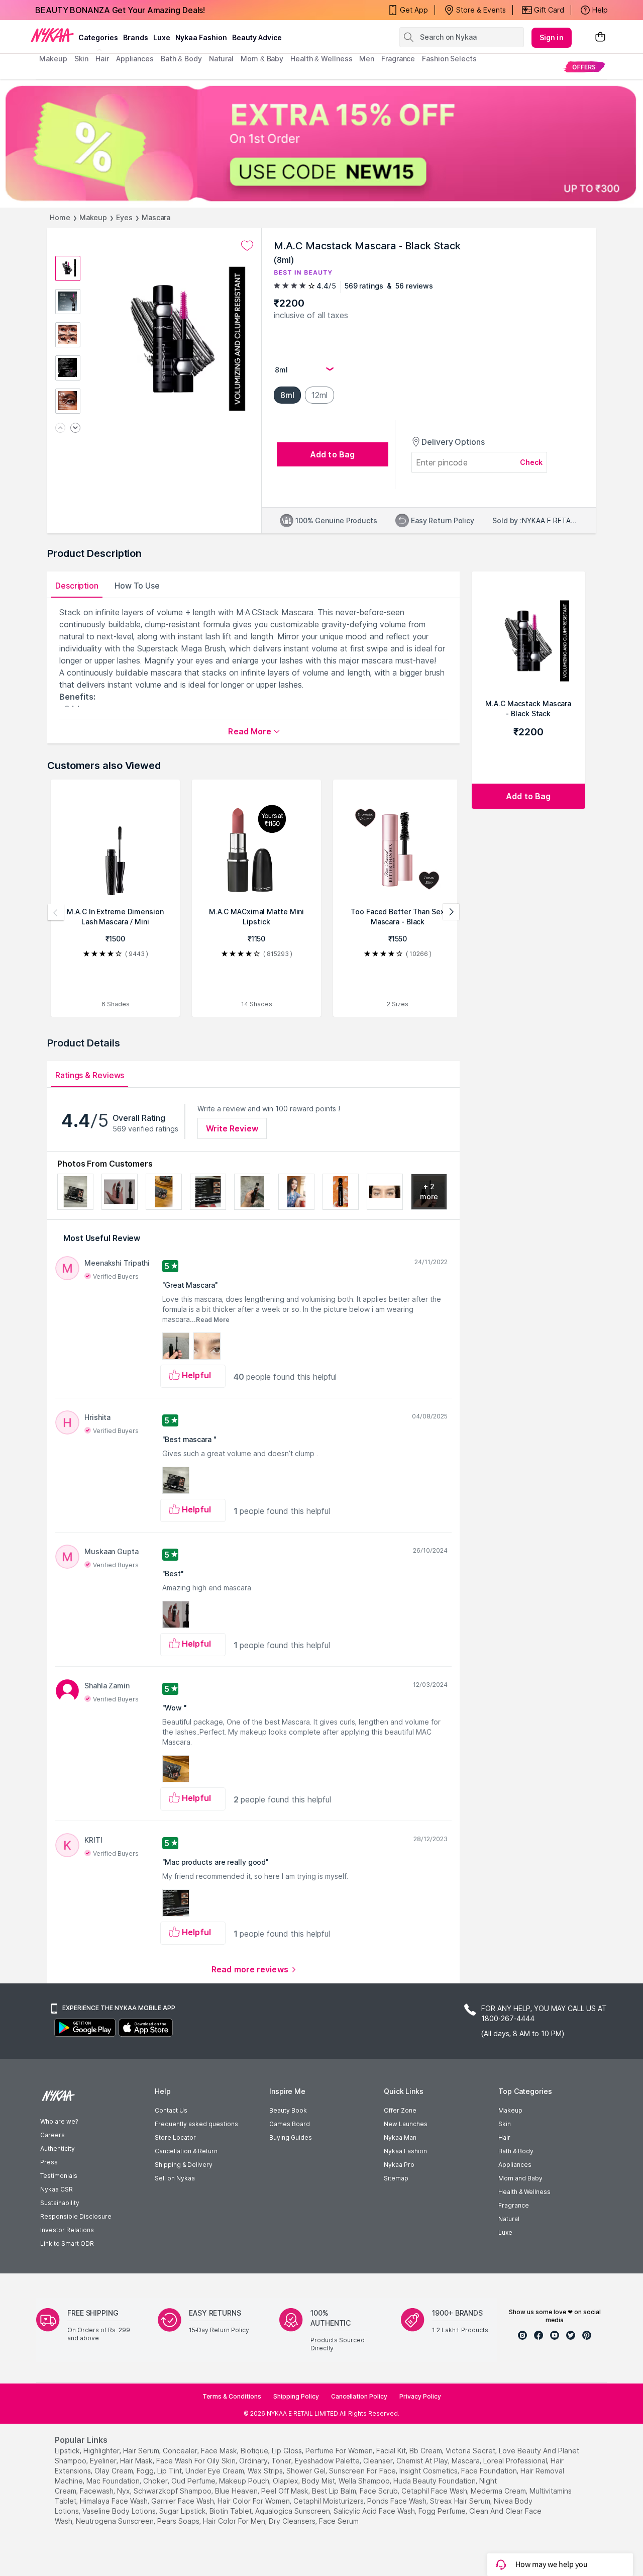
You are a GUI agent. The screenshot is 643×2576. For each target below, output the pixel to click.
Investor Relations (67, 2230)
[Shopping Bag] (600, 37)
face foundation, (490, 2471)
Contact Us (171, 2110)
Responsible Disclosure (76, 2216)
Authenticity (58, 2149)
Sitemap (396, 2178)
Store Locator (175, 2137)
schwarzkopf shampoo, (173, 2491)
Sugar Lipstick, (183, 2511)
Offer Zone (400, 2110)
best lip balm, (335, 2491)
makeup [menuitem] (53, 59)
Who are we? (59, 2121)
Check (531, 462)
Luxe (505, 2232)
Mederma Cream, (499, 2491)
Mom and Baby (520, 2178)
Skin (505, 2124)
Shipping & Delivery (184, 2165)
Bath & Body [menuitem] (181, 59)
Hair (504, 2137)
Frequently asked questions (196, 2124)
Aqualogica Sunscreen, (293, 2511)
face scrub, (380, 2491)
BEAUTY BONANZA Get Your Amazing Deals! (120, 10)
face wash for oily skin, (197, 2461)
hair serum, (142, 2451)
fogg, (146, 2471)
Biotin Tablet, (231, 2511)
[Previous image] (60, 428)
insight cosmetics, (429, 2471)
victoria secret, (471, 2451)
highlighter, (102, 2451)
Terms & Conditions (232, 2396)
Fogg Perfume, (443, 2511)
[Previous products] (56, 912)
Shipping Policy (296, 2396)
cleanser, (379, 2461)
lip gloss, (288, 2451)
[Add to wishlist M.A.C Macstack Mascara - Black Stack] (247, 246)
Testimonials (59, 2176)
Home (60, 217)
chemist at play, (423, 2461)
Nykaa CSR (57, 2189)
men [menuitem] (367, 59)
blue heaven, (237, 2491)
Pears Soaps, (179, 2521)
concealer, (181, 2451)
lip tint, (170, 2471)
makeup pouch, (245, 2481)
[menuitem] (584, 67)
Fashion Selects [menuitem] (449, 59)
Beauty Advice (257, 37)
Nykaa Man (400, 2137)
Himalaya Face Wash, (115, 2501)
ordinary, (254, 2461)
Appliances (515, 2165)
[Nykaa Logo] (52, 35)
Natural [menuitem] (221, 59)
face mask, (220, 2451)
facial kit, (392, 2451)
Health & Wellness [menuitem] (321, 59)
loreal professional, (516, 2461)
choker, (156, 2481)
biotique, (255, 2451)
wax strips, (266, 2471)
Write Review (232, 1128)
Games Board (290, 2124)
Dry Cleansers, (293, 2521)
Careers (52, 2135)
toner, (282, 2461)
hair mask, (137, 2461)
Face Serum (339, 2521)
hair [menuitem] (102, 59)
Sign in (552, 37)
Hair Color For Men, (235, 2521)
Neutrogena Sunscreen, (116, 2521)
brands (136, 37)
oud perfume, (194, 2481)
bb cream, (426, 2451)
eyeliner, (104, 2461)
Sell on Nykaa (175, 2178)
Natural (509, 2219)
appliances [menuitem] (135, 59)
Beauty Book (288, 2110)
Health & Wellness (524, 2192)
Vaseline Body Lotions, (120, 2511)
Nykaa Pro (399, 2165)
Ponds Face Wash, (398, 2501)
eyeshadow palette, (328, 2461)
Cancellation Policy (359, 2396)
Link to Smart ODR (67, 2244)
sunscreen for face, (363, 2471)
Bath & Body (516, 2151)
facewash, (97, 2491)
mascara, (466, 2461)
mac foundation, (114, 2481)
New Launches (406, 2124)
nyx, (124, 2491)
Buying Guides (291, 2137)
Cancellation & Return (186, 2151)
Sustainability (60, 2203)
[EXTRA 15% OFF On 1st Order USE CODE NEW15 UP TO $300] (321, 143)
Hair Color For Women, (254, 2501)
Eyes (124, 217)
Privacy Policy (420, 2396)
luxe (162, 37)
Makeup (93, 217)
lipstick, (68, 2451)
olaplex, (286, 2481)
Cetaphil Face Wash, (435, 2491)
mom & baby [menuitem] (262, 59)
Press (49, 2162)
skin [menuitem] (82, 59)
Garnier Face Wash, (183, 2501)
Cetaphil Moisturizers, (329, 2501)
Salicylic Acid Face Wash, (375, 2511)
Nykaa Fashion (201, 37)
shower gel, (307, 2471)
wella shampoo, (365, 2481)
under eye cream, (216, 2471)
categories (98, 37)
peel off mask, (286, 2491)
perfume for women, (340, 2451)
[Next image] (75, 428)
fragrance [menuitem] (398, 59)
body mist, (319, 2481)
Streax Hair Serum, (461, 2501)
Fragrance (514, 2205)
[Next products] (451, 912)
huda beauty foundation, (435, 2481)
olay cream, (115, 2471)
